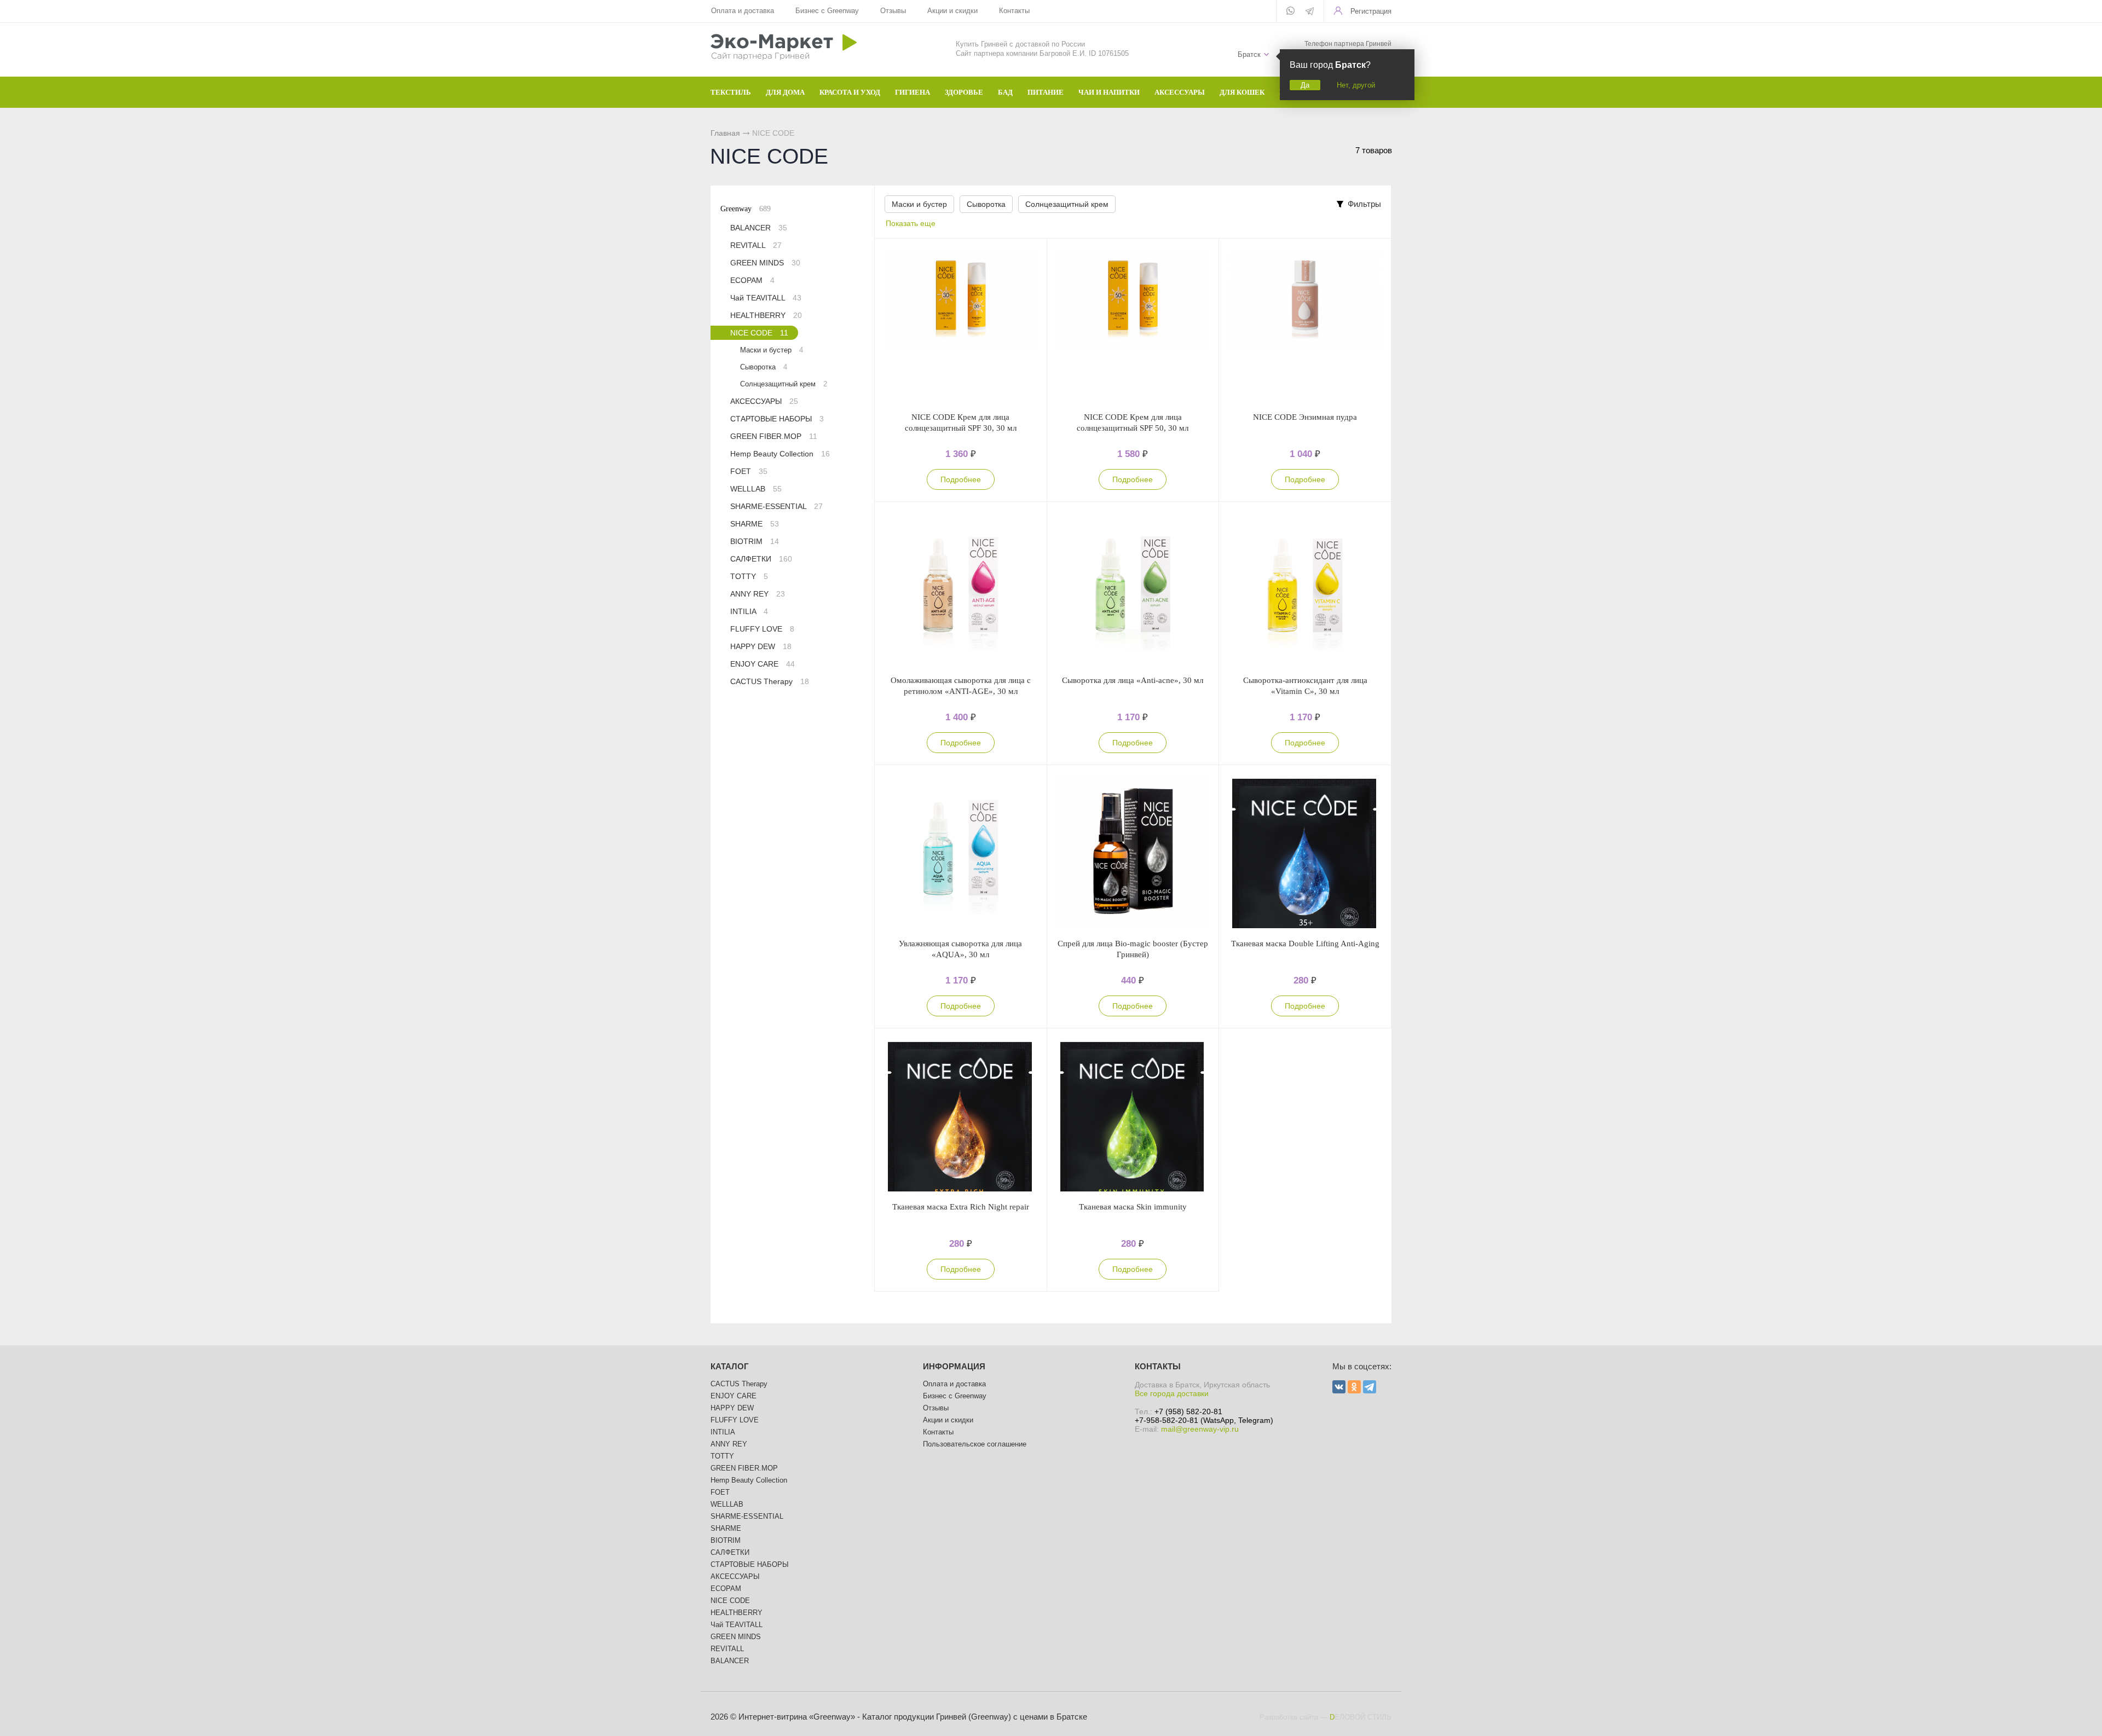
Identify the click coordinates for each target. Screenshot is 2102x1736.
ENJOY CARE (763, 664)
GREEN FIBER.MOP (774, 436)
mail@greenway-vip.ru (1200, 1429)
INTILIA (749, 611)
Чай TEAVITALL (766, 298)
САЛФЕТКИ (761, 559)
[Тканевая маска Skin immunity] (1133, 1115)
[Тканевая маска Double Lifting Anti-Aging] (1305, 852)
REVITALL (756, 245)
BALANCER (759, 228)
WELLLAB (756, 489)
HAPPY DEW (761, 646)
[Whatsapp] (1290, 11)
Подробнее (961, 479)
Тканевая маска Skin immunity (1133, 1207)
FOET (749, 471)
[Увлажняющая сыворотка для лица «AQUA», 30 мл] (961, 852)
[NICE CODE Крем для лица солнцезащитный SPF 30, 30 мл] (961, 325)
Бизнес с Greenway (827, 11)
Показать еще (911, 223)
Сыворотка (986, 204)
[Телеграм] (1310, 12)
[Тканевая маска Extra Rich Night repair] (961, 1115)
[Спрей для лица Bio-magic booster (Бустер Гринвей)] (1133, 852)
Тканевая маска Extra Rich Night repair (961, 1207)
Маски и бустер (919, 204)
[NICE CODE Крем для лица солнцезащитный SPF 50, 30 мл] (1133, 325)
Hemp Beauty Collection (780, 454)
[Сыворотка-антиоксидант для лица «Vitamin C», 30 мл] (1305, 588)
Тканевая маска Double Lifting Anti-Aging (1305, 944)
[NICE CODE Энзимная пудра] (1305, 325)
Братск (1249, 54)
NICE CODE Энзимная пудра (1305, 417)
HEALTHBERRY (766, 315)
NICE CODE (759, 333)
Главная (725, 133)
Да (1305, 85)
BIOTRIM (755, 541)
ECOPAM (752, 280)
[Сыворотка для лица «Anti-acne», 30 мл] (1133, 588)
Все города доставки (1172, 1393)
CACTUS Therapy (770, 681)
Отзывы (893, 11)
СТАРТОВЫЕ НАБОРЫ (777, 419)
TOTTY (749, 576)
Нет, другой (1356, 85)
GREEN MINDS (765, 263)
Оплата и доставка (743, 11)
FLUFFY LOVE (762, 629)
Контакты (1014, 11)
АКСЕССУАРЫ (764, 401)
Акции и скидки (952, 11)
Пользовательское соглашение (975, 1444)
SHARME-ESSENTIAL (776, 506)
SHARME (755, 524)
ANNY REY (758, 594)
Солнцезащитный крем (1067, 204)
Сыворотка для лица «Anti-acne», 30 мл (1133, 680)
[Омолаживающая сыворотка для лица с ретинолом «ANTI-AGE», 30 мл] (961, 588)
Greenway (746, 209)
